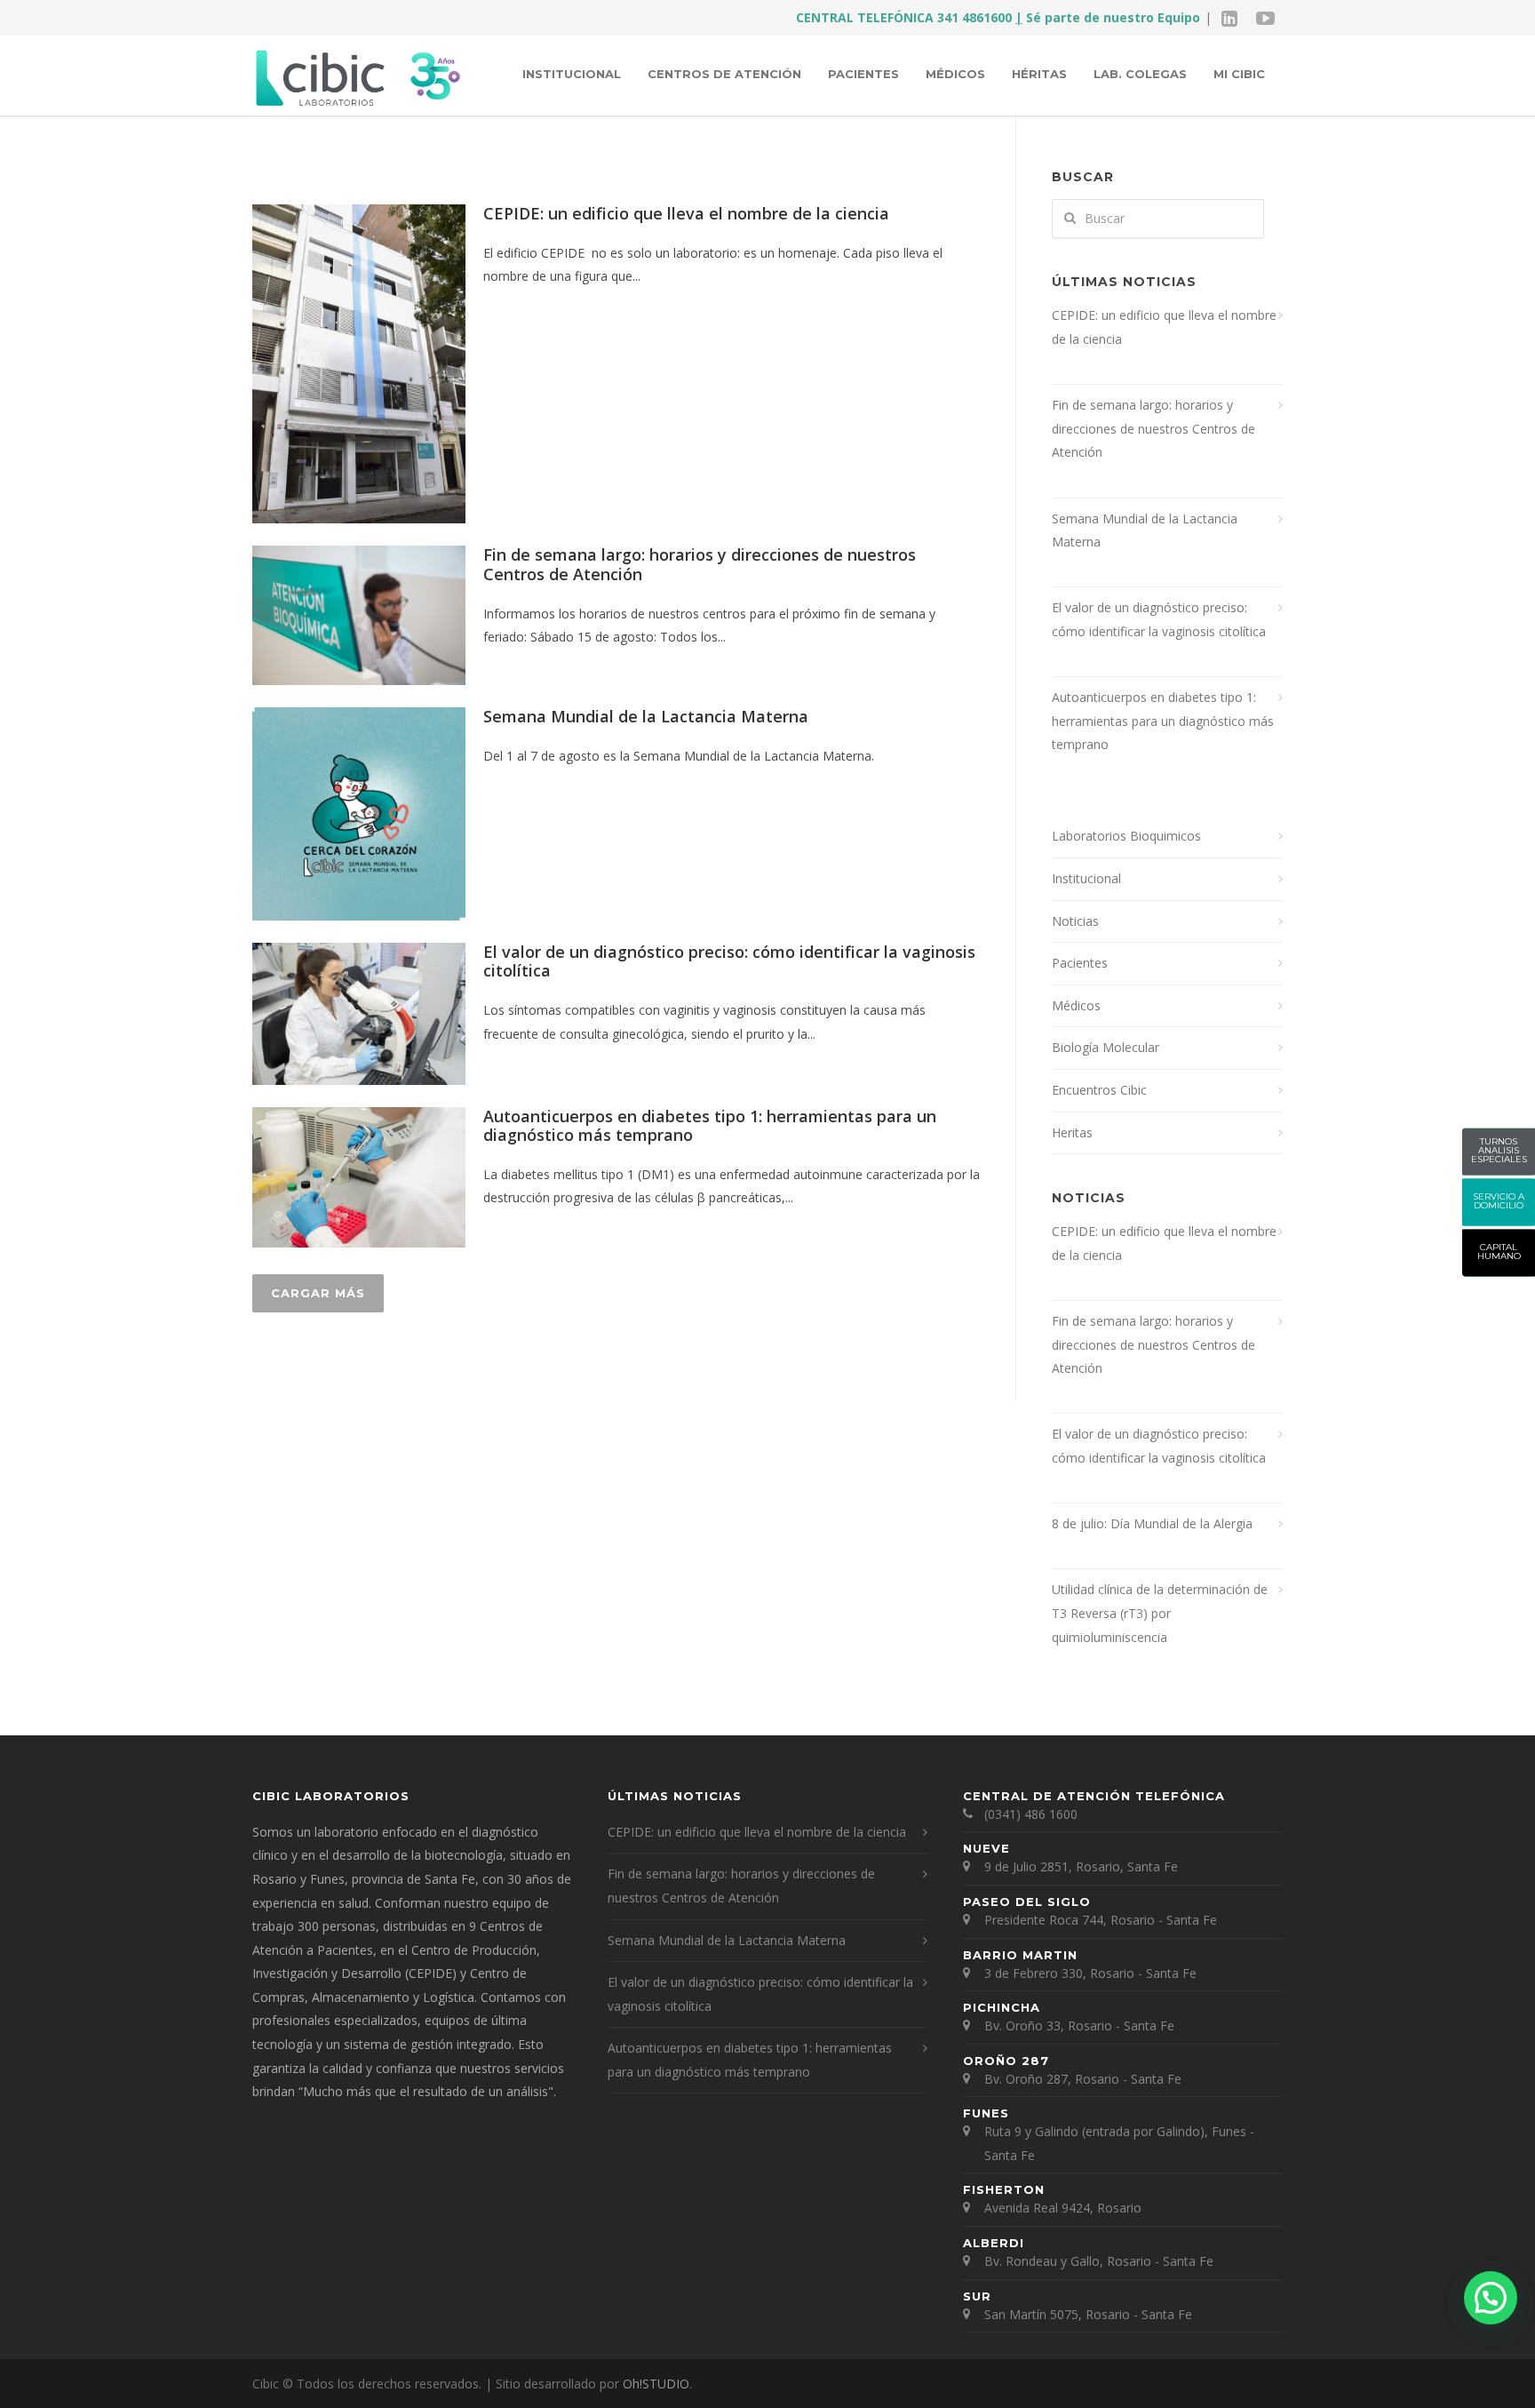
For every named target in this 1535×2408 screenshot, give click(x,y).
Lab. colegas (1140, 74)
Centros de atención (724, 74)
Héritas (1039, 74)
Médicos (955, 74)
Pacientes (863, 74)
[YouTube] (1265, 18)
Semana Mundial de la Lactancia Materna (646, 716)
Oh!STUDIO (656, 2384)
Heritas (1072, 1132)
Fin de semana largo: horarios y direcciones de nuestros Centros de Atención (700, 564)
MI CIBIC (1239, 74)
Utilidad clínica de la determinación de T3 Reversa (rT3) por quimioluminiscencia (1160, 1613)
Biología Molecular (1106, 1047)
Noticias (1075, 921)
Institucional (572, 74)
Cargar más (318, 1293)
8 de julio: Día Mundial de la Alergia (1152, 1523)
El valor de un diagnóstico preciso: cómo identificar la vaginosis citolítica (729, 961)
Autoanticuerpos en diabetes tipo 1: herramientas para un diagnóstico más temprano (710, 1126)
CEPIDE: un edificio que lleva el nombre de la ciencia (686, 213)
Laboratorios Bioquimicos (1126, 836)
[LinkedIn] (1229, 18)
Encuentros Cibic (1099, 1090)
